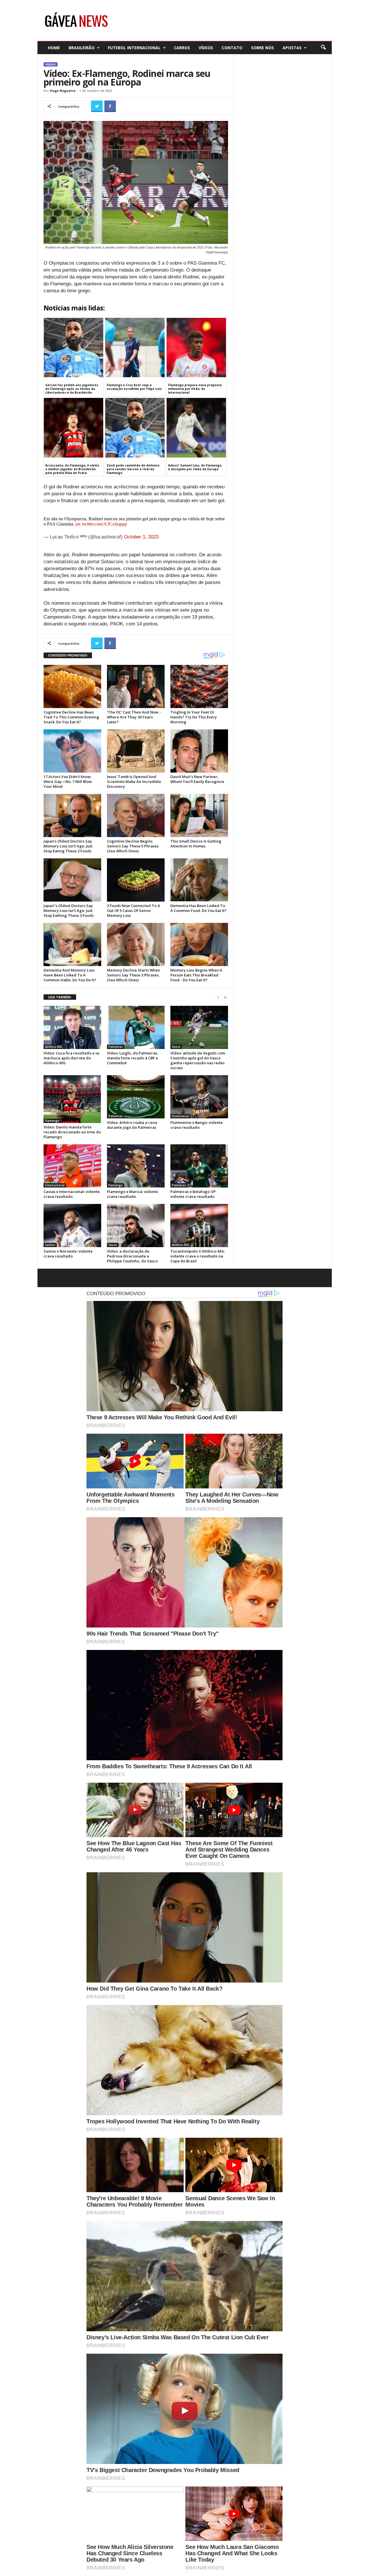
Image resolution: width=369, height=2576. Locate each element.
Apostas (292, 48)
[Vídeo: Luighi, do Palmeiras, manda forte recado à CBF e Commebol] (136, 1027)
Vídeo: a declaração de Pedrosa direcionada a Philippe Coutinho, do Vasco (132, 1256)
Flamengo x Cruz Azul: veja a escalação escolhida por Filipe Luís (134, 387)
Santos (50, 1245)
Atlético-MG (54, 1047)
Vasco (176, 1047)
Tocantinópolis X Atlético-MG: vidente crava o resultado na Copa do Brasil (198, 1256)
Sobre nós (262, 48)
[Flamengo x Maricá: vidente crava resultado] (136, 1166)
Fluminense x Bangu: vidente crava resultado (197, 1125)
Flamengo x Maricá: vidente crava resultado (132, 1194)
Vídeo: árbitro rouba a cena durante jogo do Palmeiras (132, 1125)
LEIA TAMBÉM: (60, 997)
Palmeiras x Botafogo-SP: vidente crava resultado (193, 1194)
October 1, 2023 (141, 537)
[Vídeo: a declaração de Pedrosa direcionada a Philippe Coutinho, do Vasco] (136, 1226)
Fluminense (180, 1116)
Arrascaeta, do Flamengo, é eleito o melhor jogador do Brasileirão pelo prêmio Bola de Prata (72, 469)
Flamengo (52, 1121)
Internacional (55, 1185)
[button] (323, 48)
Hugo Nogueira (63, 91)
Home (54, 48)
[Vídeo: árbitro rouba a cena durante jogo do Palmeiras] (136, 1097)
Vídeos (206, 48)
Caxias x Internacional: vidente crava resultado (72, 1194)
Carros (182, 48)
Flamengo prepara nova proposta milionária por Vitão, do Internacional (195, 389)
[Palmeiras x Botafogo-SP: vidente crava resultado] (199, 1166)
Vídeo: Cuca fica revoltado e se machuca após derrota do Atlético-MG (71, 1058)
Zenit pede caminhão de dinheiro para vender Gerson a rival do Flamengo (133, 469)
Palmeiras (116, 1047)
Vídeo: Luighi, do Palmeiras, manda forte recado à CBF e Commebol (133, 1058)
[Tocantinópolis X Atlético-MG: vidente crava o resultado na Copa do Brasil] (199, 1226)
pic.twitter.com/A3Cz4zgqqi (101, 524)
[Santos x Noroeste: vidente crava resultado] (72, 1226)
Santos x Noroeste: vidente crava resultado (68, 1254)
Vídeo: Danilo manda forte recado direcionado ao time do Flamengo (72, 1132)
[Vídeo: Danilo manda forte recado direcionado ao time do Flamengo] (72, 1099)
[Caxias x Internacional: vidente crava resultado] (72, 1166)
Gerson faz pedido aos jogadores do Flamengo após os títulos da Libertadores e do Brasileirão (72, 389)
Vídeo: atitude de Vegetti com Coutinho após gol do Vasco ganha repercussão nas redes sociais (198, 1060)
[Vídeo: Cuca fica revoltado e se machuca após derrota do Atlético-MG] (72, 1027)
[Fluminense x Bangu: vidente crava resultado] (199, 1097)
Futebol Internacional (134, 48)
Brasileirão (82, 48)
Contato (232, 48)
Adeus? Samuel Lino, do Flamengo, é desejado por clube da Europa (195, 467)
